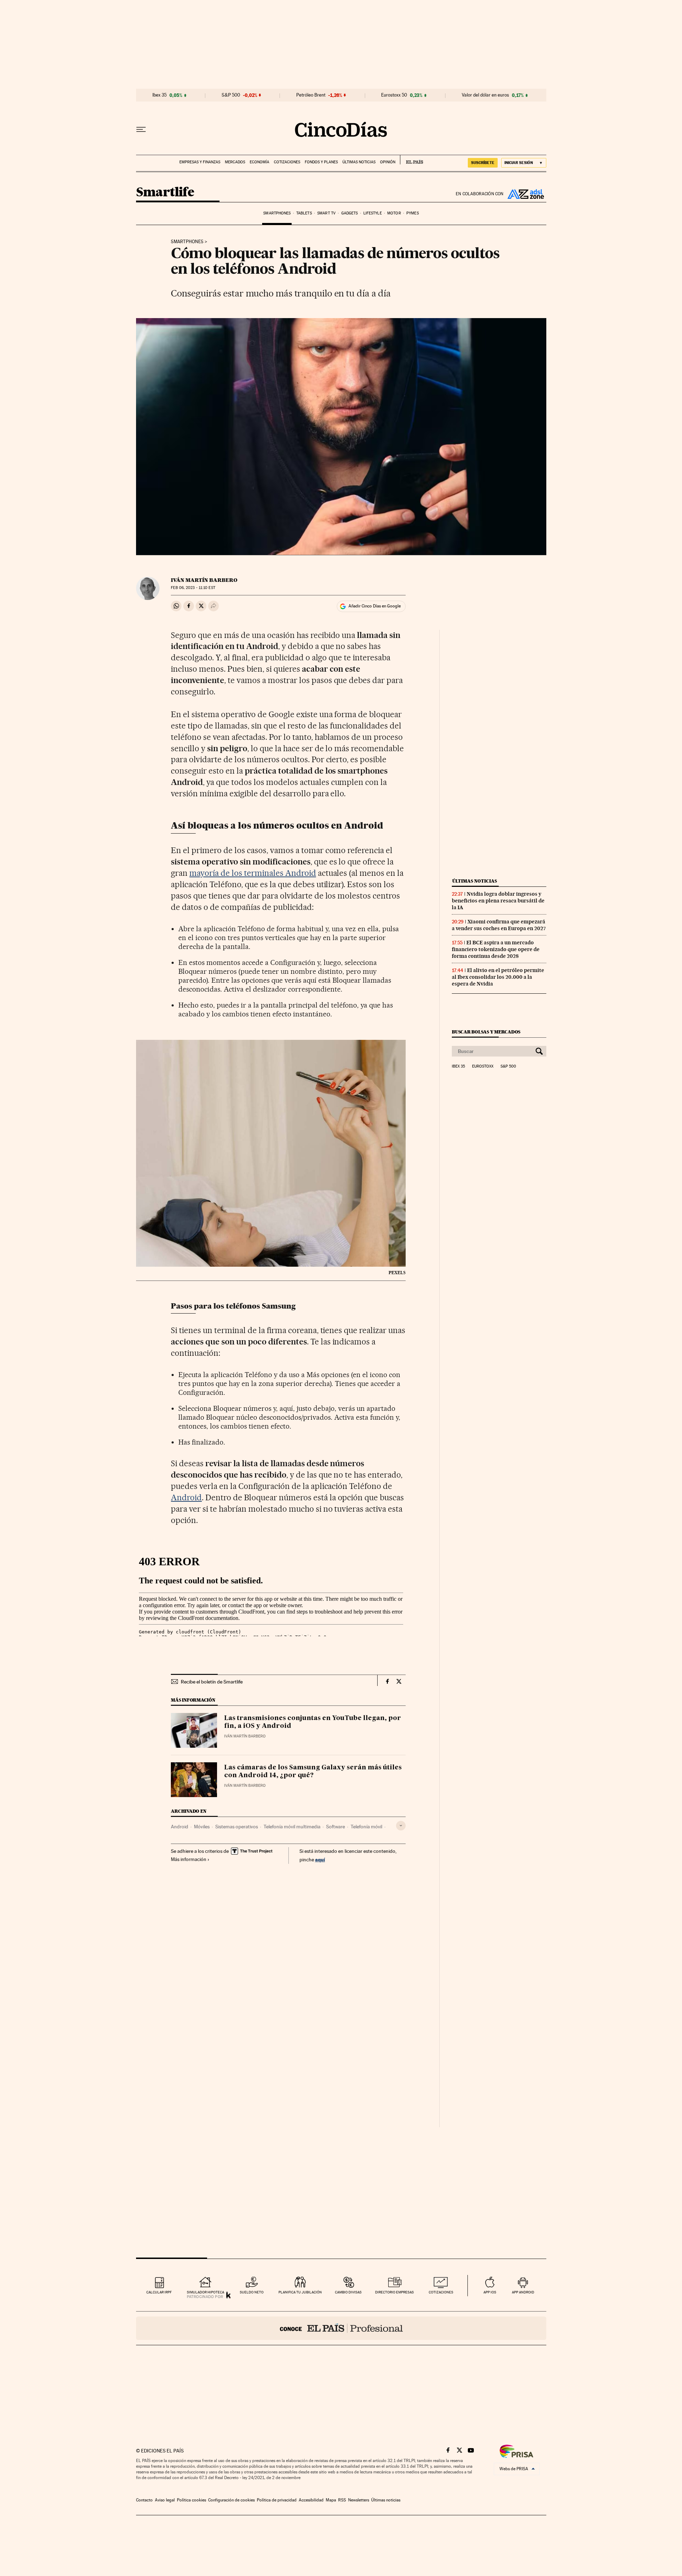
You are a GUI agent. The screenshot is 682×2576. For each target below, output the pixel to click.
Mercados (235, 162)
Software (335, 1827)
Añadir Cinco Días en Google (375, 606)
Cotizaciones (287, 162)
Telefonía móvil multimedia (292, 1827)
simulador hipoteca (205, 2292)
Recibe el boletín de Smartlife (212, 1682)
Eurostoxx (483, 1066)
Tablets (304, 213)
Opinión (388, 162)
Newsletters (359, 2500)
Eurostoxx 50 (394, 95)
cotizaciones (441, 2292)
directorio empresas (394, 2292)
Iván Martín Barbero (204, 580)
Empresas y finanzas (200, 162)
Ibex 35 (159, 95)
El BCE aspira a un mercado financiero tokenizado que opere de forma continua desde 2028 (496, 949)
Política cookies (191, 2500)
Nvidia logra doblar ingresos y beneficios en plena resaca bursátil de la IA (498, 901)
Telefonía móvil (366, 1827)
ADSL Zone (525, 194)
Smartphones (277, 213)
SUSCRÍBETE (483, 163)
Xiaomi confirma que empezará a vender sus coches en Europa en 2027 (499, 925)
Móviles (202, 1827)
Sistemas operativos (237, 1827)
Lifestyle (373, 213)
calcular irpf (159, 2292)
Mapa (331, 2500)
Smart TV (326, 213)
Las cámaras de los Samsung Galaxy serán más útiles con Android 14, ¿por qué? (313, 1772)
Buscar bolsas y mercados (486, 1032)
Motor (394, 213)
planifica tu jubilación (300, 2292)
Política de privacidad (277, 2500)
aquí (320, 1859)
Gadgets (350, 213)
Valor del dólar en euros (485, 95)
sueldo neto (252, 2292)
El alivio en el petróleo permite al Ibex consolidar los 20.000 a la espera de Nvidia (498, 977)
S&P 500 (231, 95)
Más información (189, 1859)
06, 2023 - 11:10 (193, 588)
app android (523, 2292)
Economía (259, 162)
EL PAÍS (412, 160)
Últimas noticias (359, 162)
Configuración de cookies (231, 2500)
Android (186, 1497)
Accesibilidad (311, 2500)
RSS (342, 2500)
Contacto (144, 2500)
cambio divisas (348, 2292)
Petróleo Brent (311, 95)
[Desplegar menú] (141, 130)
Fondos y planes (321, 162)
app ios (490, 2292)
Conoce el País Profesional (341, 2328)
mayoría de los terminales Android (253, 873)
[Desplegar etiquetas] (401, 1826)
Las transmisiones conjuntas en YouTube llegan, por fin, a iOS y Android (313, 1722)
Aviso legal (165, 2500)
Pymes (413, 213)
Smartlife (165, 193)
